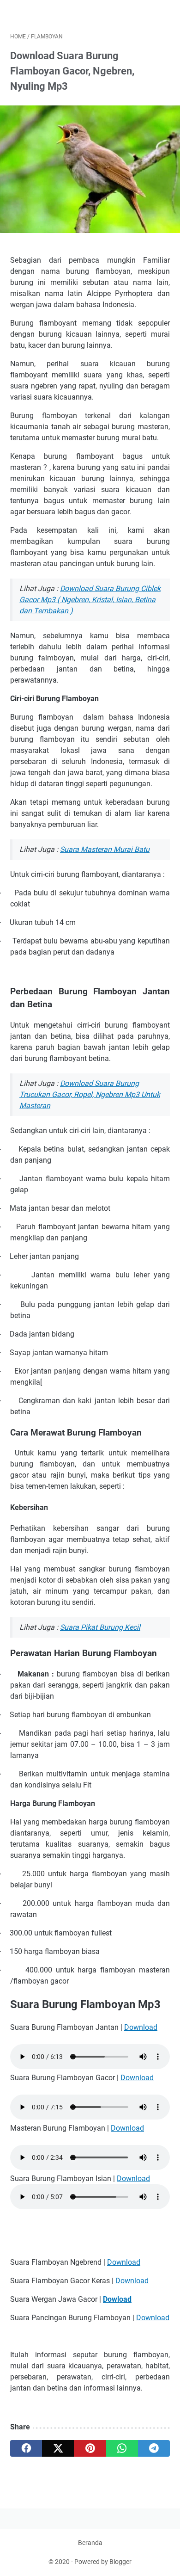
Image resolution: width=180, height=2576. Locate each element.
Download (141, 2027)
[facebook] (26, 2448)
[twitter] (58, 2448)
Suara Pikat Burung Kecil (100, 1627)
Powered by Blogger (103, 2562)
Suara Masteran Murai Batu (105, 849)
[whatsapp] (122, 2448)
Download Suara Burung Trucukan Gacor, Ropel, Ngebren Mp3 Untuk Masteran (90, 1094)
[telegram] (154, 2448)
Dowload (117, 2299)
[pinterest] (90, 2448)
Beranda (90, 2543)
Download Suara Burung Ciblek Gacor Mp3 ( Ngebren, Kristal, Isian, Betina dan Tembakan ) (90, 600)
